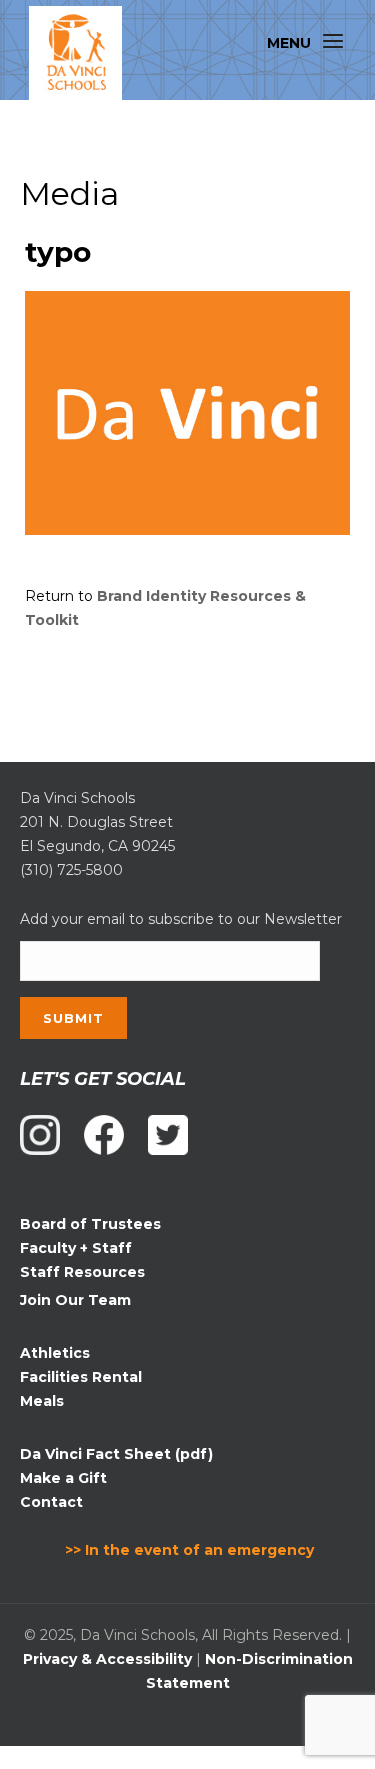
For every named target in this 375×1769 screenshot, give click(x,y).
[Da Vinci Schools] (75, 53)
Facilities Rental (81, 1377)
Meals (42, 1401)
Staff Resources (82, 1272)
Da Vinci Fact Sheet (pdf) (116, 1454)
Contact (51, 1502)
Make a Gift (63, 1478)
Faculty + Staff (76, 1248)
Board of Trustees (90, 1224)
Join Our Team (75, 1300)
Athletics (55, 1353)
